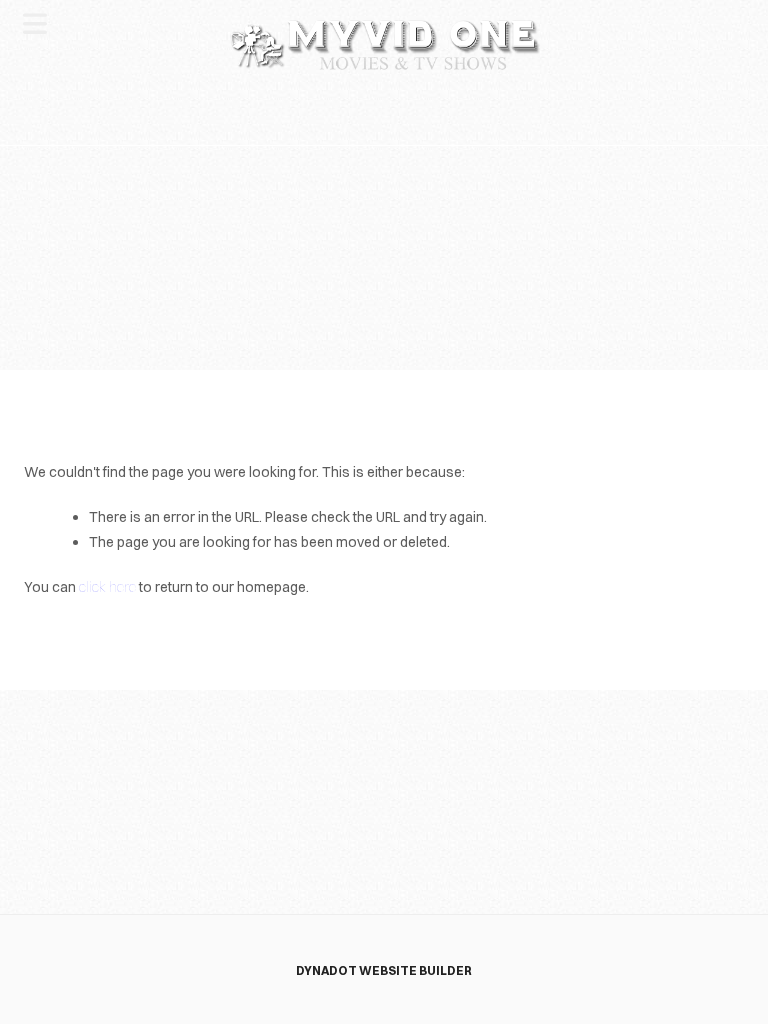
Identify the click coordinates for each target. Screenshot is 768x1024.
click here (107, 587)
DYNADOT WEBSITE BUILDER (384, 970)
